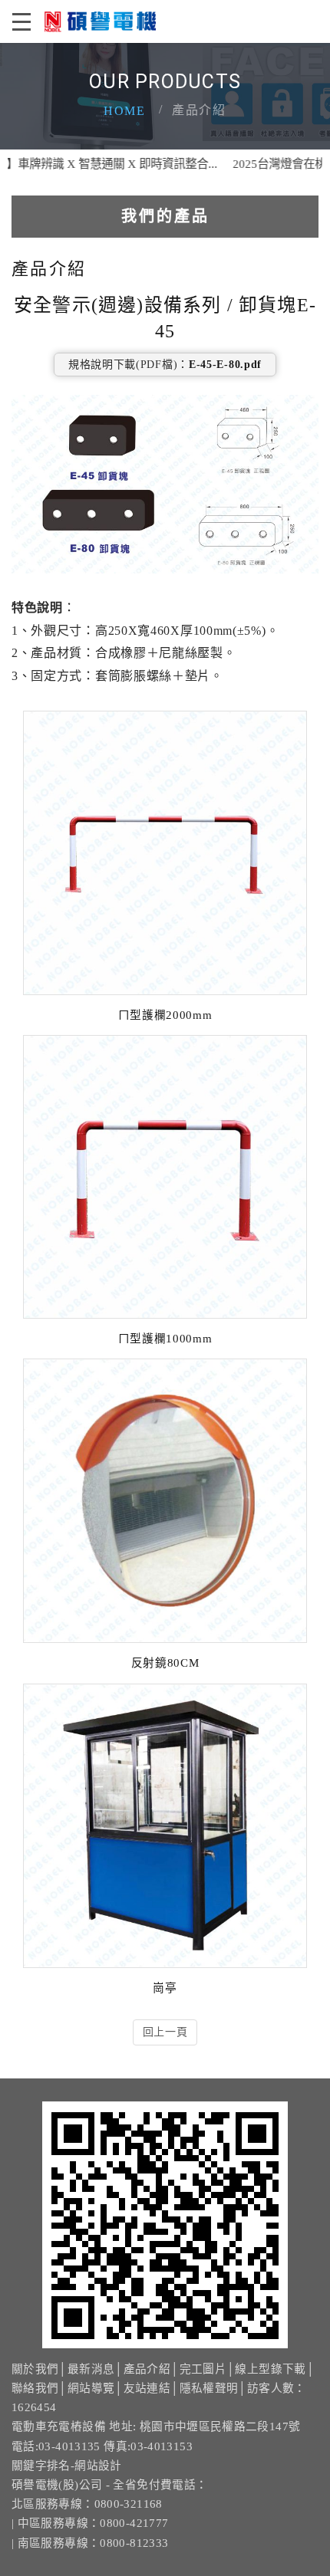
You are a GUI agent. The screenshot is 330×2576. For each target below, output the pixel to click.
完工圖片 (203, 2369)
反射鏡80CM (165, 1663)
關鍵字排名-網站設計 (67, 2466)
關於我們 (35, 2369)
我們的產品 (165, 216)
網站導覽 (91, 2388)
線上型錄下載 (270, 2369)
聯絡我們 (35, 2388)
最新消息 (91, 2369)
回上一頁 (165, 2032)
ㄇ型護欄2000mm (165, 1015)
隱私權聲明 (209, 2388)
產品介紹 (147, 2369)
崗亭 (165, 1988)
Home (124, 111)
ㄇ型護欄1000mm (165, 1339)
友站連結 (147, 2388)
